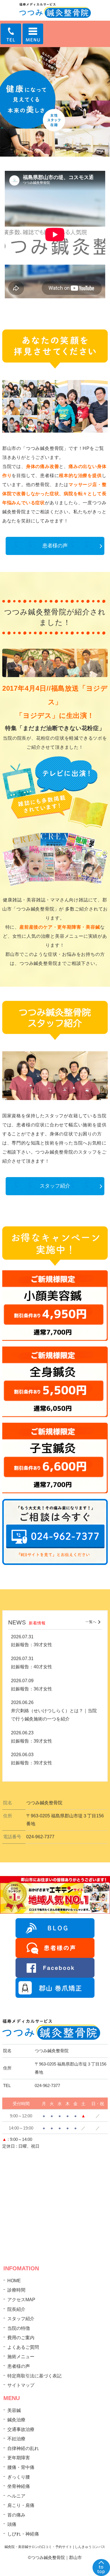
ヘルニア (16, 2496)
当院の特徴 (19, 2328)
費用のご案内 (21, 2338)
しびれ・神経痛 (23, 2534)
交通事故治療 (21, 2429)
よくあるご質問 (23, 2347)
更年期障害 (19, 2458)
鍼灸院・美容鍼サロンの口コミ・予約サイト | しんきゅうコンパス (55, 2547)
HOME (14, 2281)
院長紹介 (16, 2309)
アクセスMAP (21, 2300)
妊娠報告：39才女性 (32, 1645)
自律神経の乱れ (23, 2448)
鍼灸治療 (16, 2420)
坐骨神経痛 (19, 2486)
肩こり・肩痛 (21, 2505)
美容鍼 (14, 2410)
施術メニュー (21, 2357)
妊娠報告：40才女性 (32, 1667)
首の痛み (16, 2515)
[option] (55, 102)
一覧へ (91, 1622)
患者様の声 (55, 546)
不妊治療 (16, 2439)
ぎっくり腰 (19, 2477)
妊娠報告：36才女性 (32, 1689)
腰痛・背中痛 (21, 2467)
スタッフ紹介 (55, 1186)
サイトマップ (21, 2385)
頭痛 (12, 2524)
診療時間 (16, 2290)
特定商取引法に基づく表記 (34, 2376)
